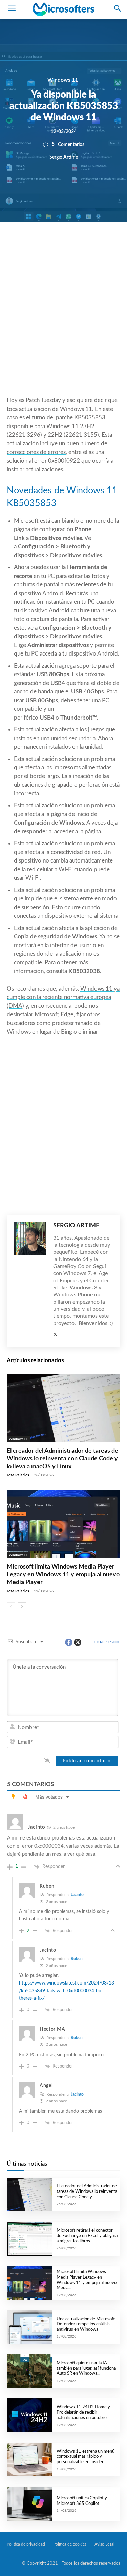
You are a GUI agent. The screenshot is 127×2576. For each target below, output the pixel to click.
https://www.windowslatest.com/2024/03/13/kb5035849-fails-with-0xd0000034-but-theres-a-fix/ (67, 1991)
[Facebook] (43, 245)
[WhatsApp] (74, 245)
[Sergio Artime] (30, 1281)
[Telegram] (105, 245)
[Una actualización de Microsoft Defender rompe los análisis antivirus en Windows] (29, 2327)
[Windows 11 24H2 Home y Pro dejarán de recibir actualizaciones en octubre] (29, 2415)
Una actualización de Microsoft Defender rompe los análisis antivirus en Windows (86, 2324)
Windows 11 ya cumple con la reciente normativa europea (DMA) (63, 997)
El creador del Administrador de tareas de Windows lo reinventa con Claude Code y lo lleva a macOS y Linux (62, 1459)
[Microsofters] (63, 9)
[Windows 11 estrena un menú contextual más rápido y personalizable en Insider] (29, 2459)
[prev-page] (11, 1607)
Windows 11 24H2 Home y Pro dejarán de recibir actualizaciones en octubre (83, 2412)
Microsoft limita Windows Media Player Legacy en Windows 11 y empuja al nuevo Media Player (63, 1575)
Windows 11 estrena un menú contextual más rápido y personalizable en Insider (86, 2457)
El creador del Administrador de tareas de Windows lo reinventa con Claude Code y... (87, 2191)
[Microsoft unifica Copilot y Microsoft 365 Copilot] (29, 2504)
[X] (59, 245)
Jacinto (77, 1895)
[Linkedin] (90, 245)
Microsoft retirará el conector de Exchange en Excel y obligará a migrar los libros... (87, 2236)
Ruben (77, 1959)
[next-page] (22, 1607)
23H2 (87, 426)
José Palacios (18, 1475)
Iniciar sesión (105, 1642)
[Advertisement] (63, 325)
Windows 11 (63, 80)
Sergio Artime (64, 157)
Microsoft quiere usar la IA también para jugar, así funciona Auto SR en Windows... (86, 2368)
